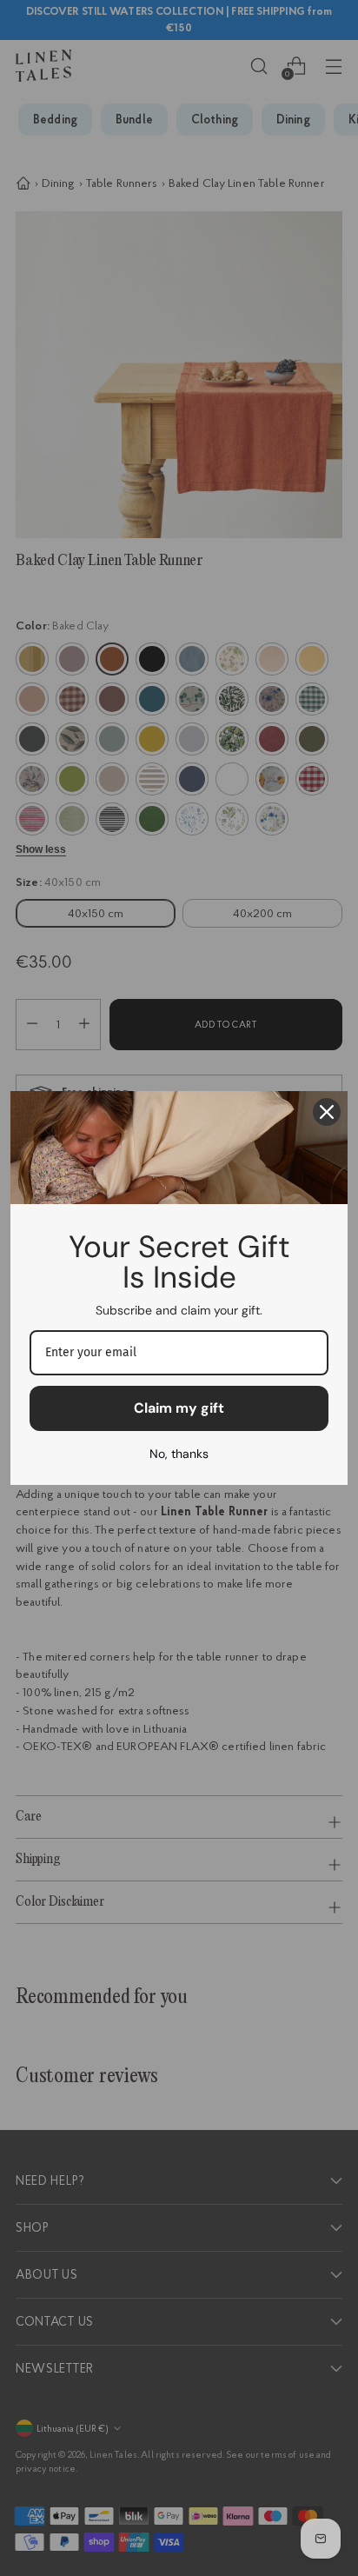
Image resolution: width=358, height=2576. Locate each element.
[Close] (327, 1112)
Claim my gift (179, 1408)
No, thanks (179, 1454)
